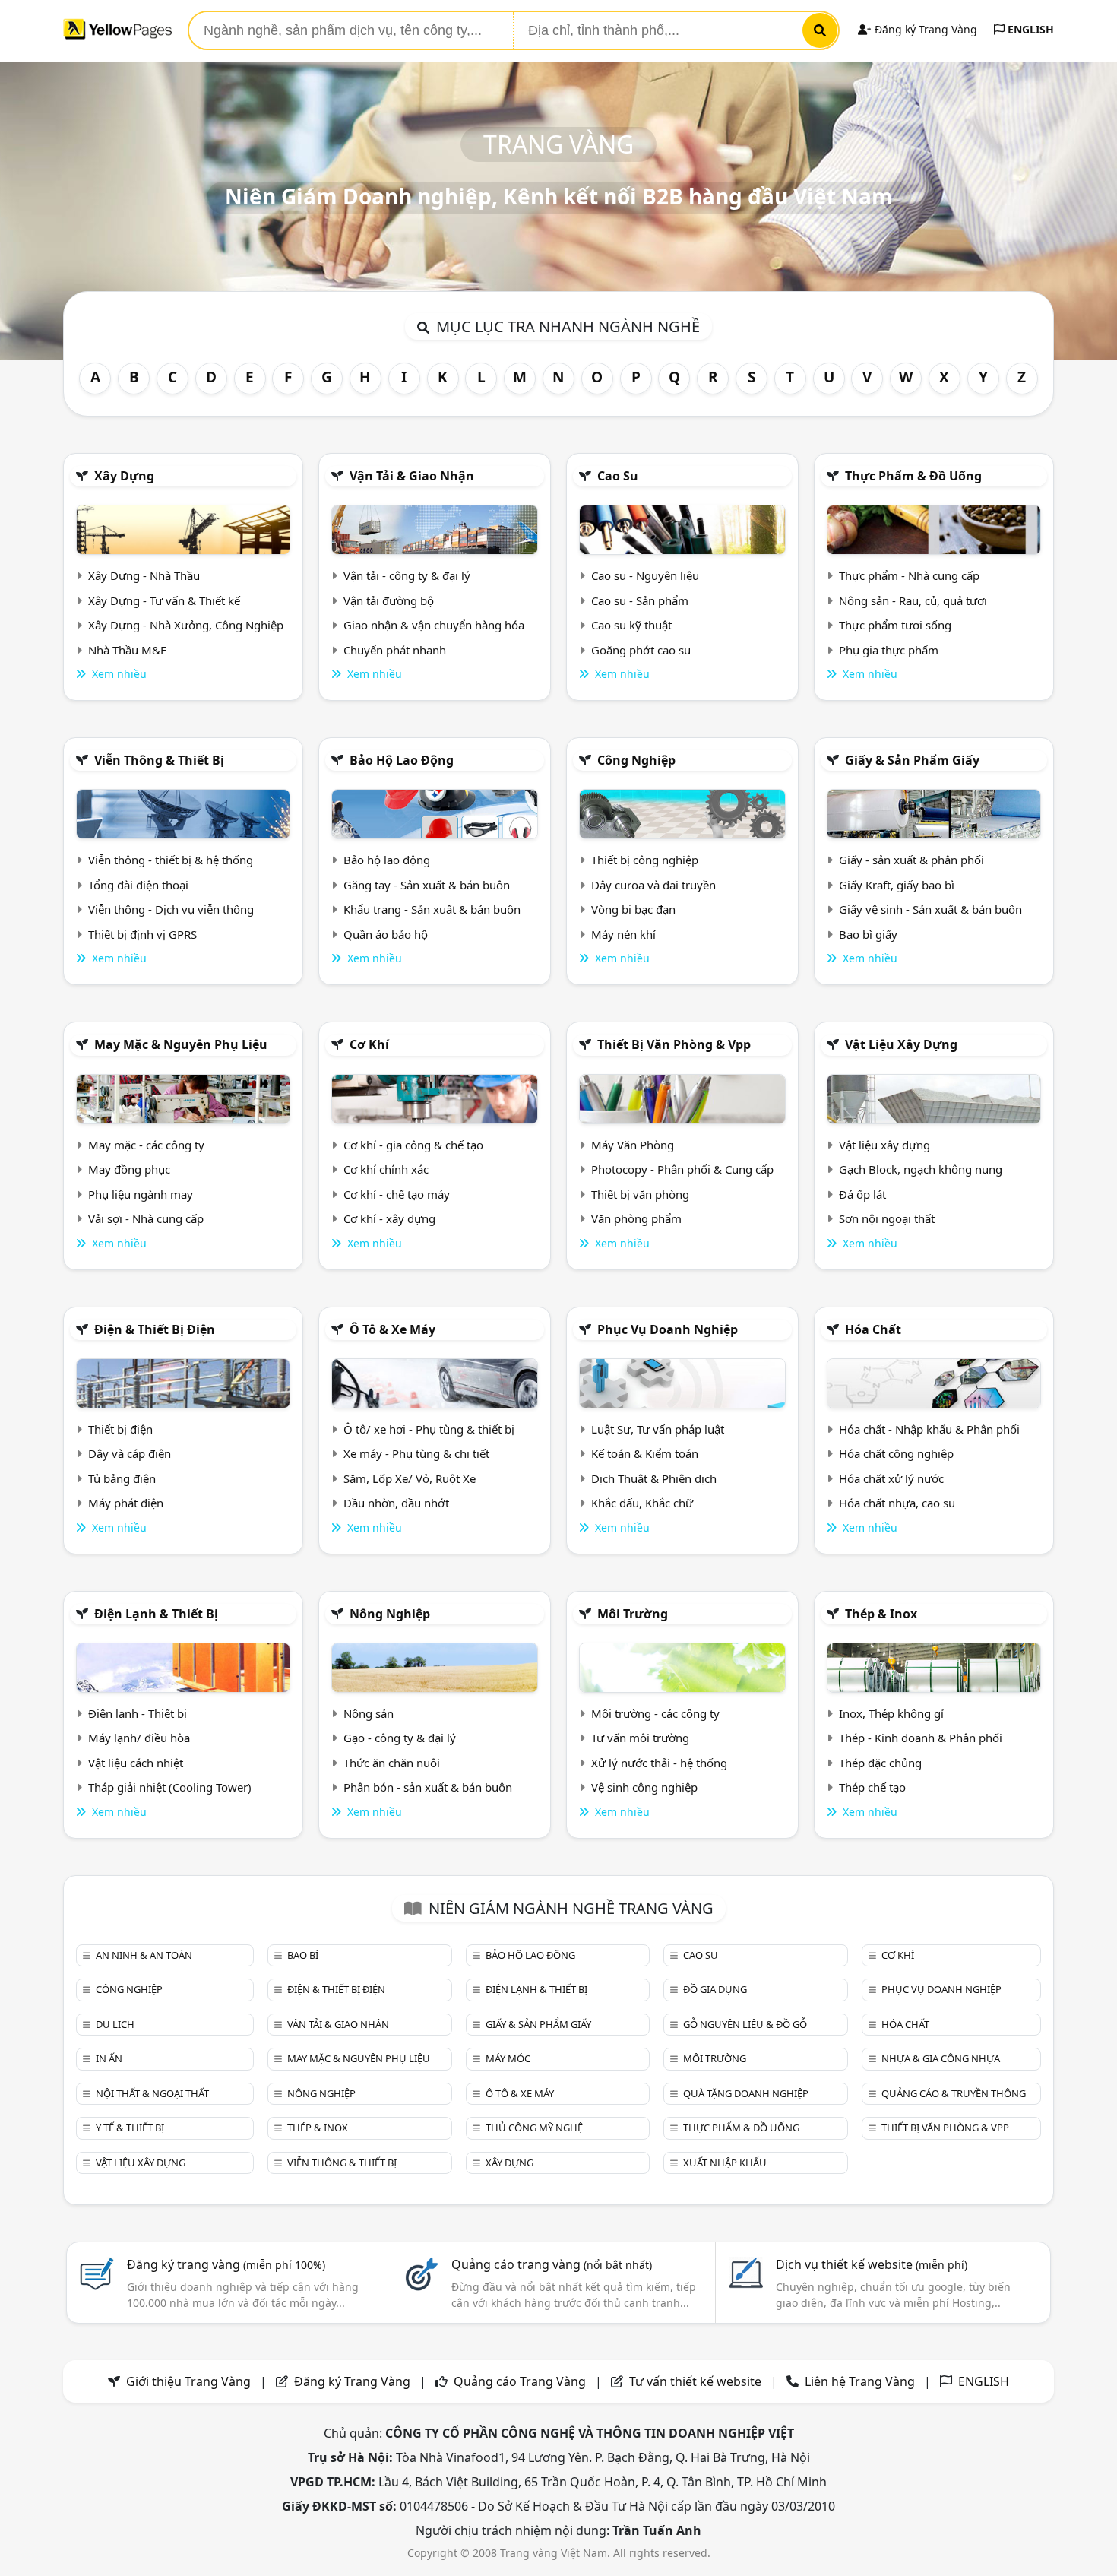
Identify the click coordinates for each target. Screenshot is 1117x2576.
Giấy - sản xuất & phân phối (911, 860)
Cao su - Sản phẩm (640, 600)
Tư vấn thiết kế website (697, 2381)
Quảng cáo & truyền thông (954, 2093)
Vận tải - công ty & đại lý (407, 575)
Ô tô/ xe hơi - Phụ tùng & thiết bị (429, 1429)
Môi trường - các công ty (655, 1713)
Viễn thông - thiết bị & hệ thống (171, 860)
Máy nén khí (623, 934)
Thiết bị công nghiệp (645, 860)
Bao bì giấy (868, 934)
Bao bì (303, 1955)
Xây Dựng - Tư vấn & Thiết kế (164, 600)
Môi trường (633, 1614)
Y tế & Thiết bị (130, 2128)
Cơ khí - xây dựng (389, 1218)
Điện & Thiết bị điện (155, 1329)
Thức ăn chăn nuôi (392, 1763)
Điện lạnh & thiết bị (156, 1614)
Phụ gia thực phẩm (889, 650)
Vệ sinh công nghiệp (644, 1787)
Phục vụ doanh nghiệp (668, 1329)
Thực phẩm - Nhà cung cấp (909, 575)
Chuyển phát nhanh (395, 650)
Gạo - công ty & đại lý (400, 1738)
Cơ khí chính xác (386, 1169)
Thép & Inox (881, 1614)
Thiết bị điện (120, 1429)
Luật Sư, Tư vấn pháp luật (658, 1429)
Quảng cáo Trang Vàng (520, 2381)
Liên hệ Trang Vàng (860, 2381)
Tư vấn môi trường (640, 1738)
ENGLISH (1029, 29)
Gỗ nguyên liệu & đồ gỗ (745, 2024)
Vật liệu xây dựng (901, 1044)
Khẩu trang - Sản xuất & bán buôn (432, 909)
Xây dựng (124, 476)
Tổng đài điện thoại (138, 885)
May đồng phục (129, 1169)
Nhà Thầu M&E (127, 650)
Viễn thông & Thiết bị (159, 760)
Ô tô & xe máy (392, 1329)
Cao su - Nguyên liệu (645, 575)
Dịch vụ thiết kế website (872, 2264)
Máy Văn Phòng (633, 1145)
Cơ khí (369, 1044)
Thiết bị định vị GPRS (142, 934)
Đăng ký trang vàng (226, 2264)
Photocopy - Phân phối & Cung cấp (682, 1169)
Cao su (618, 476)
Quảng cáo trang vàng (552, 2264)
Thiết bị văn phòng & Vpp (674, 1044)
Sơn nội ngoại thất (887, 1218)
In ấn (109, 2058)
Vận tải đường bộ (389, 600)
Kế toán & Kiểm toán (645, 1453)
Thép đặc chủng (880, 1763)
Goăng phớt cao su (641, 650)
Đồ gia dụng (715, 1989)
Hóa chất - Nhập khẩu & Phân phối (929, 1429)
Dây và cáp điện (130, 1453)
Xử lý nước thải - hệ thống (659, 1763)
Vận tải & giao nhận (412, 476)
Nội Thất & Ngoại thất (152, 2093)
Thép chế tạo (872, 1787)
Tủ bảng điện (122, 1478)
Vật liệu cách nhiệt (136, 1763)
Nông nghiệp (390, 1614)
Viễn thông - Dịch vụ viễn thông (171, 909)
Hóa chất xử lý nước (891, 1478)
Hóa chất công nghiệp (896, 1453)
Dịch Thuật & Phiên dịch (654, 1478)
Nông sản (369, 1713)
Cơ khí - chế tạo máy (397, 1194)
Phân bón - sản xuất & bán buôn (428, 1787)
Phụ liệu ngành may (141, 1194)
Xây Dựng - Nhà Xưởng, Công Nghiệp (186, 625)
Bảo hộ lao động (402, 760)
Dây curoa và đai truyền (653, 885)
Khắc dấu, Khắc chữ (642, 1503)
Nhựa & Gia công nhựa (941, 2058)
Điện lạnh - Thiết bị (138, 1713)
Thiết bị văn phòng (640, 1194)
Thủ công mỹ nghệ (534, 2128)
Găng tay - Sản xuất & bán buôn (427, 885)
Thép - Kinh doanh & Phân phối (921, 1738)
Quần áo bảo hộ (386, 934)
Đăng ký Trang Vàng (924, 29)
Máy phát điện (126, 1503)
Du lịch (115, 2024)
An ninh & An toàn (144, 1955)
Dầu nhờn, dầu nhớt (396, 1503)
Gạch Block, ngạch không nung (921, 1169)
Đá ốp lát (862, 1194)
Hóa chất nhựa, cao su (897, 1503)
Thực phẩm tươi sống (895, 625)
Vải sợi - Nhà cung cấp (146, 1218)
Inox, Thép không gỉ (891, 1713)
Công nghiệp (636, 760)
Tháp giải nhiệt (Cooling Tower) (170, 1787)
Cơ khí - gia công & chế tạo (413, 1145)
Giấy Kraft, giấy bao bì (897, 885)
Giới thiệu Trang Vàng (188, 2381)
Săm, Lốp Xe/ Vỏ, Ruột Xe (410, 1478)
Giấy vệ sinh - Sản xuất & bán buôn (930, 909)
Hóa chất (873, 1329)
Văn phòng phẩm (636, 1218)
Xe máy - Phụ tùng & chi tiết (416, 1453)
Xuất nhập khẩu (725, 2163)
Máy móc (508, 2058)
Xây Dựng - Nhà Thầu (144, 575)
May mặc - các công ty (146, 1145)
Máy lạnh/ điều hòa (139, 1738)
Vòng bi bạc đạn (633, 909)
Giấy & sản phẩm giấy (912, 760)
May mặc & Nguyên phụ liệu (181, 1044)
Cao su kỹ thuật (631, 625)
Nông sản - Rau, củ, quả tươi (913, 600)
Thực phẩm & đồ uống (913, 476)
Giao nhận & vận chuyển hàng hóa (434, 625)
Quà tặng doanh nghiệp (746, 2093)
